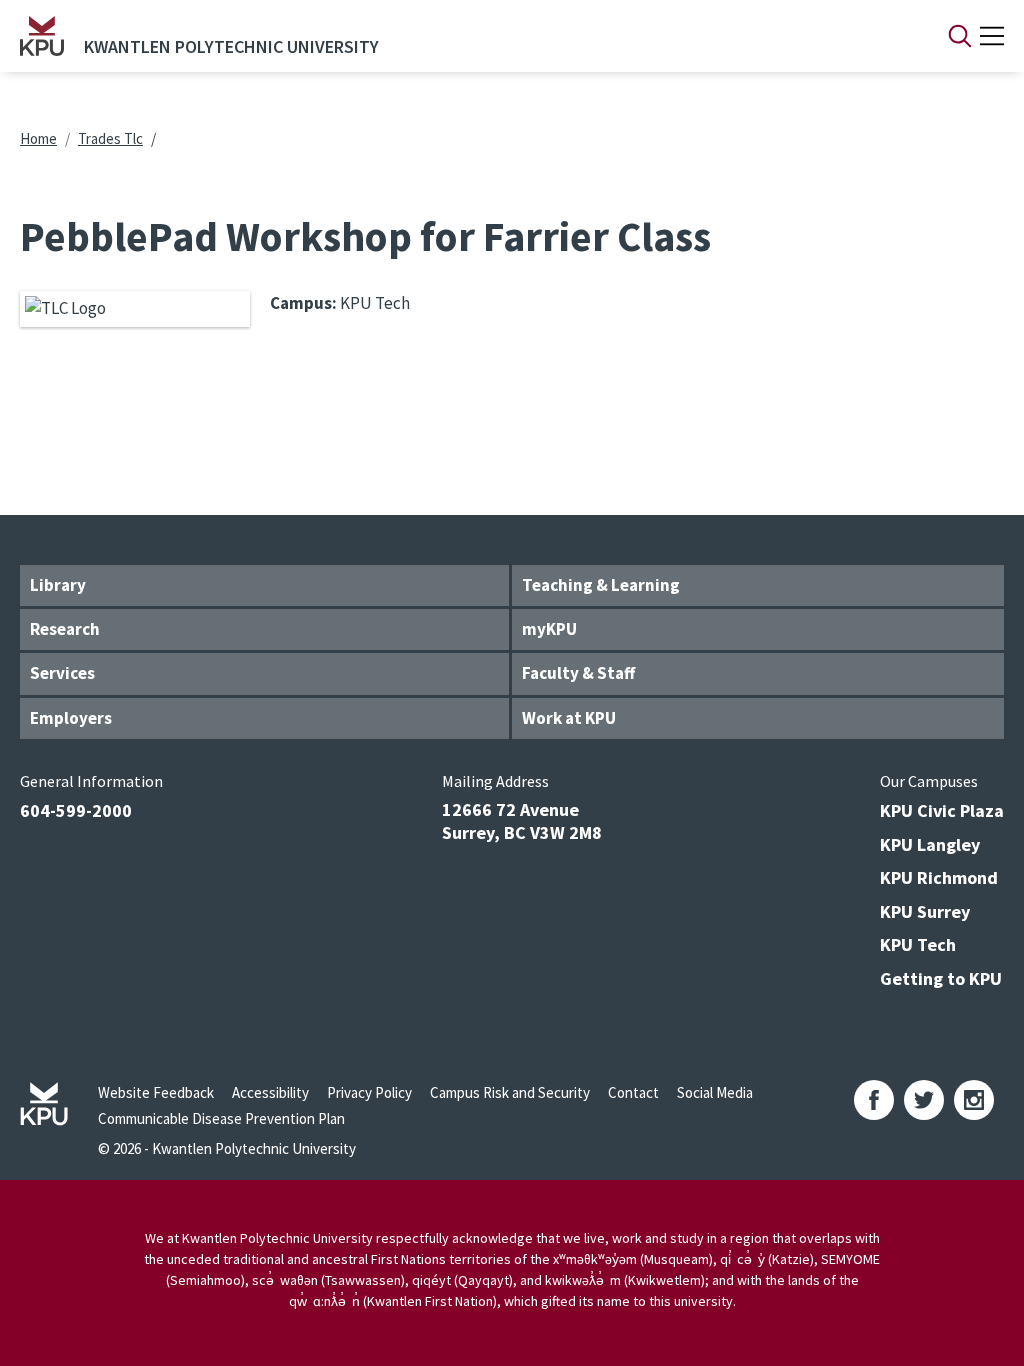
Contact (633, 1092)
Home (38, 138)
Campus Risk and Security (510, 1092)
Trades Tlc (110, 138)
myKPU (549, 629)
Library (58, 585)
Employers (71, 718)
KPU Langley (930, 844)
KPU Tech (918, 944)
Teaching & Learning (601, 585)
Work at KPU (569, 718)
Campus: (303, 303)
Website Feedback (156, 1092)
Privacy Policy (369, 1092)
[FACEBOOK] (874, 1100)
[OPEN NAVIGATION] (992, 36)
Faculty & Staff (578, 673)
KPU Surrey (925, 911)
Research (65, 629)
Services (62, 673)
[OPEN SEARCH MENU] (960, 36)
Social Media (715, 1092)
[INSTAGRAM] (974, 1100)
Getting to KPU (941, 978)
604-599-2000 (76, 810)
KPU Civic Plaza (942, 810)
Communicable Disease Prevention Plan (221, 1118)
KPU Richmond (939, 877)
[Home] (42, 36)
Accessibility (270, 1092)
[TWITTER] (924, 1100)
